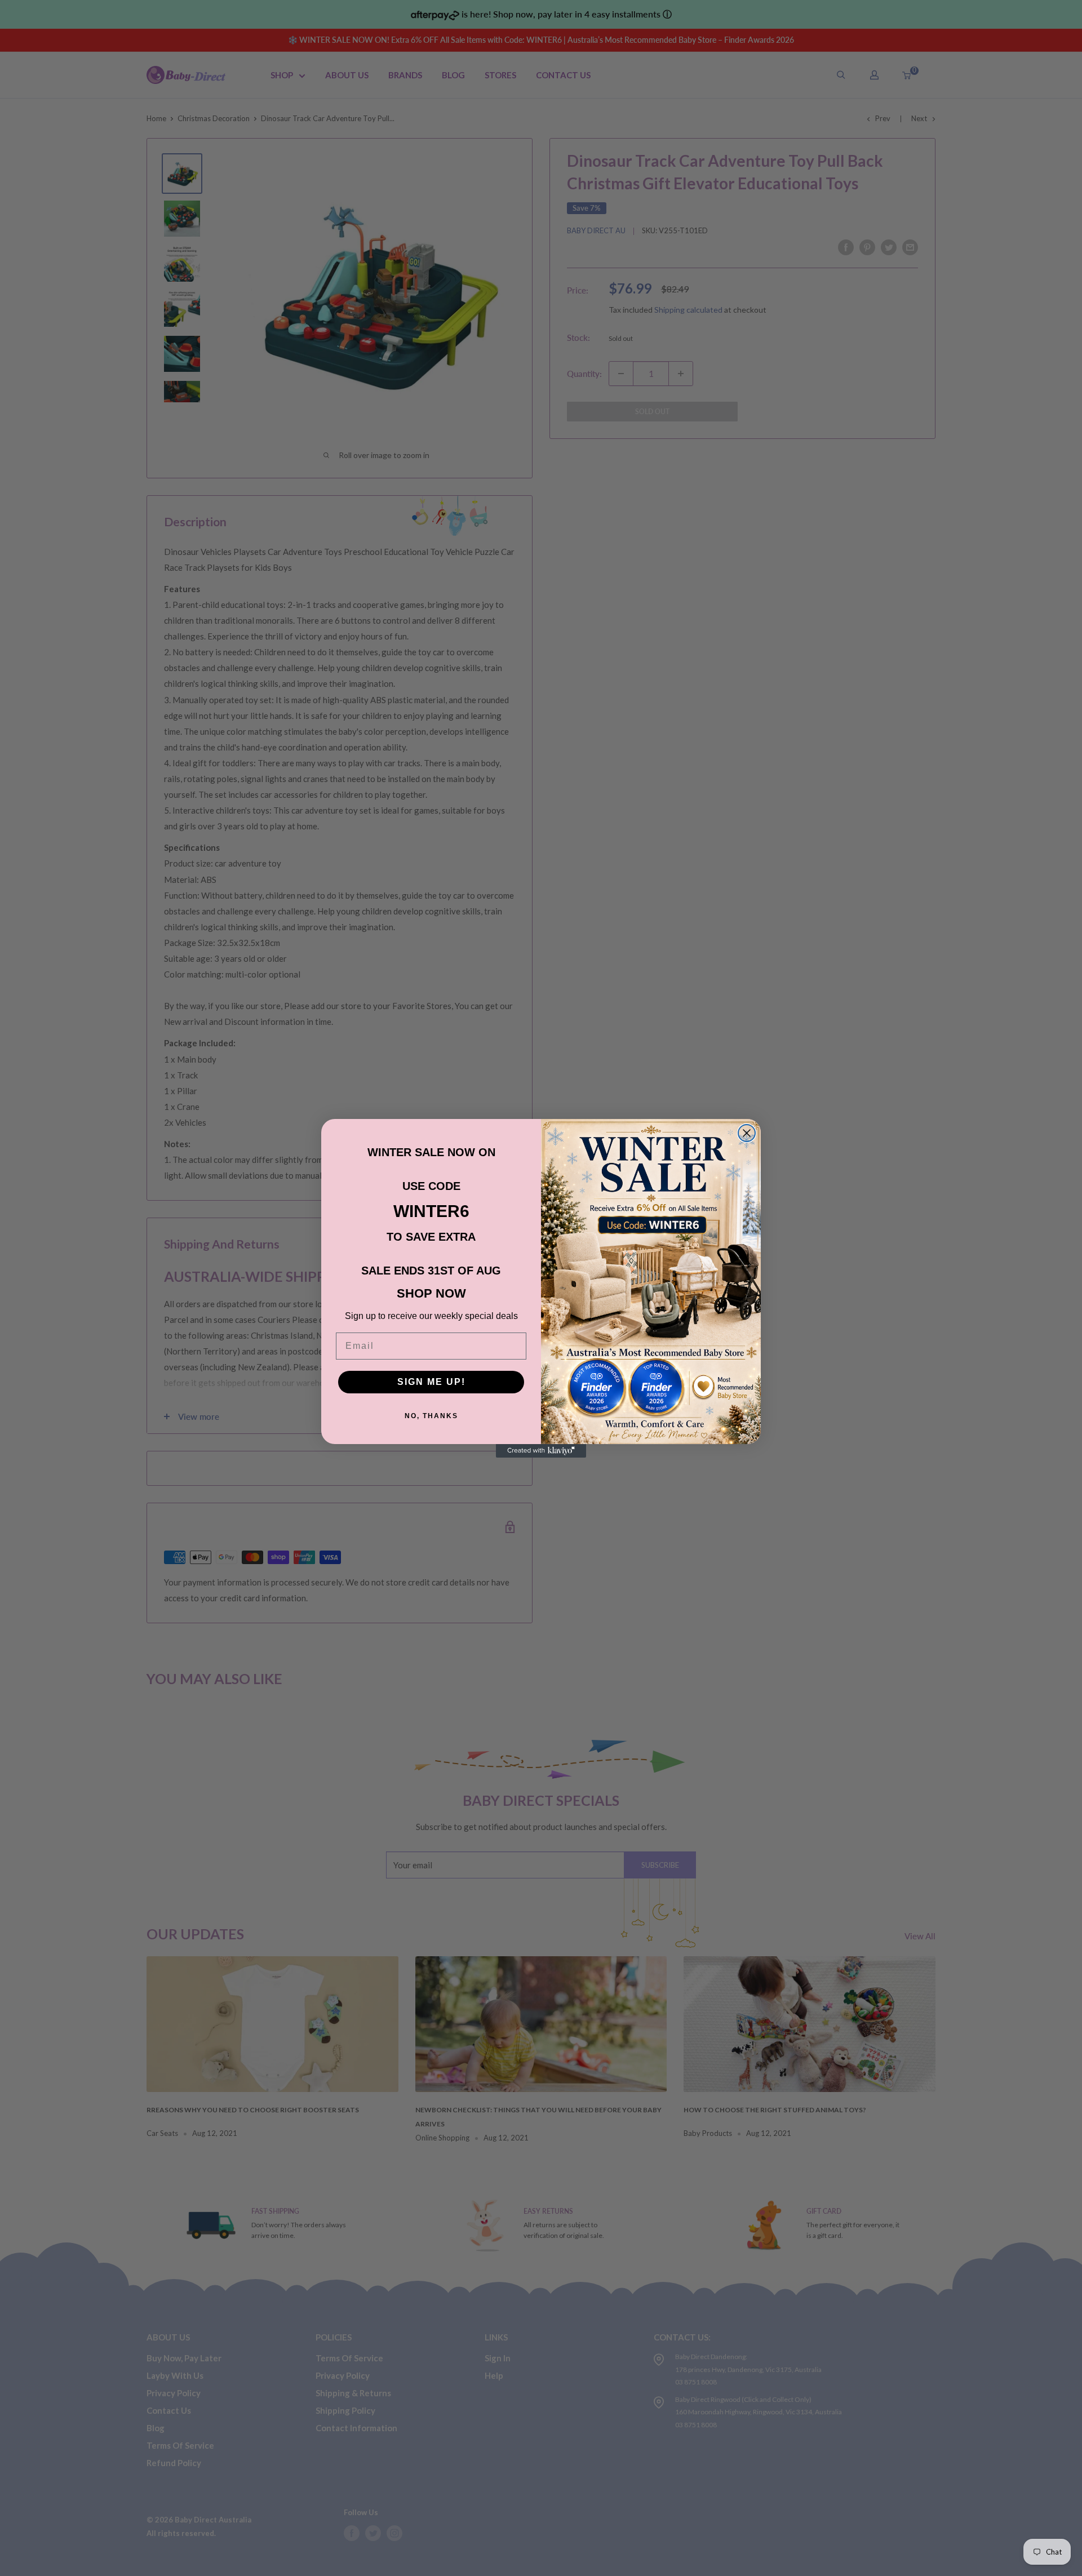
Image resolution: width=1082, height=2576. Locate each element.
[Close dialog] (747, 1133)
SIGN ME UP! (431, 1382)
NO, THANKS (431, 1416)
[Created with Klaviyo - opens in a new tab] (541, 1451)
